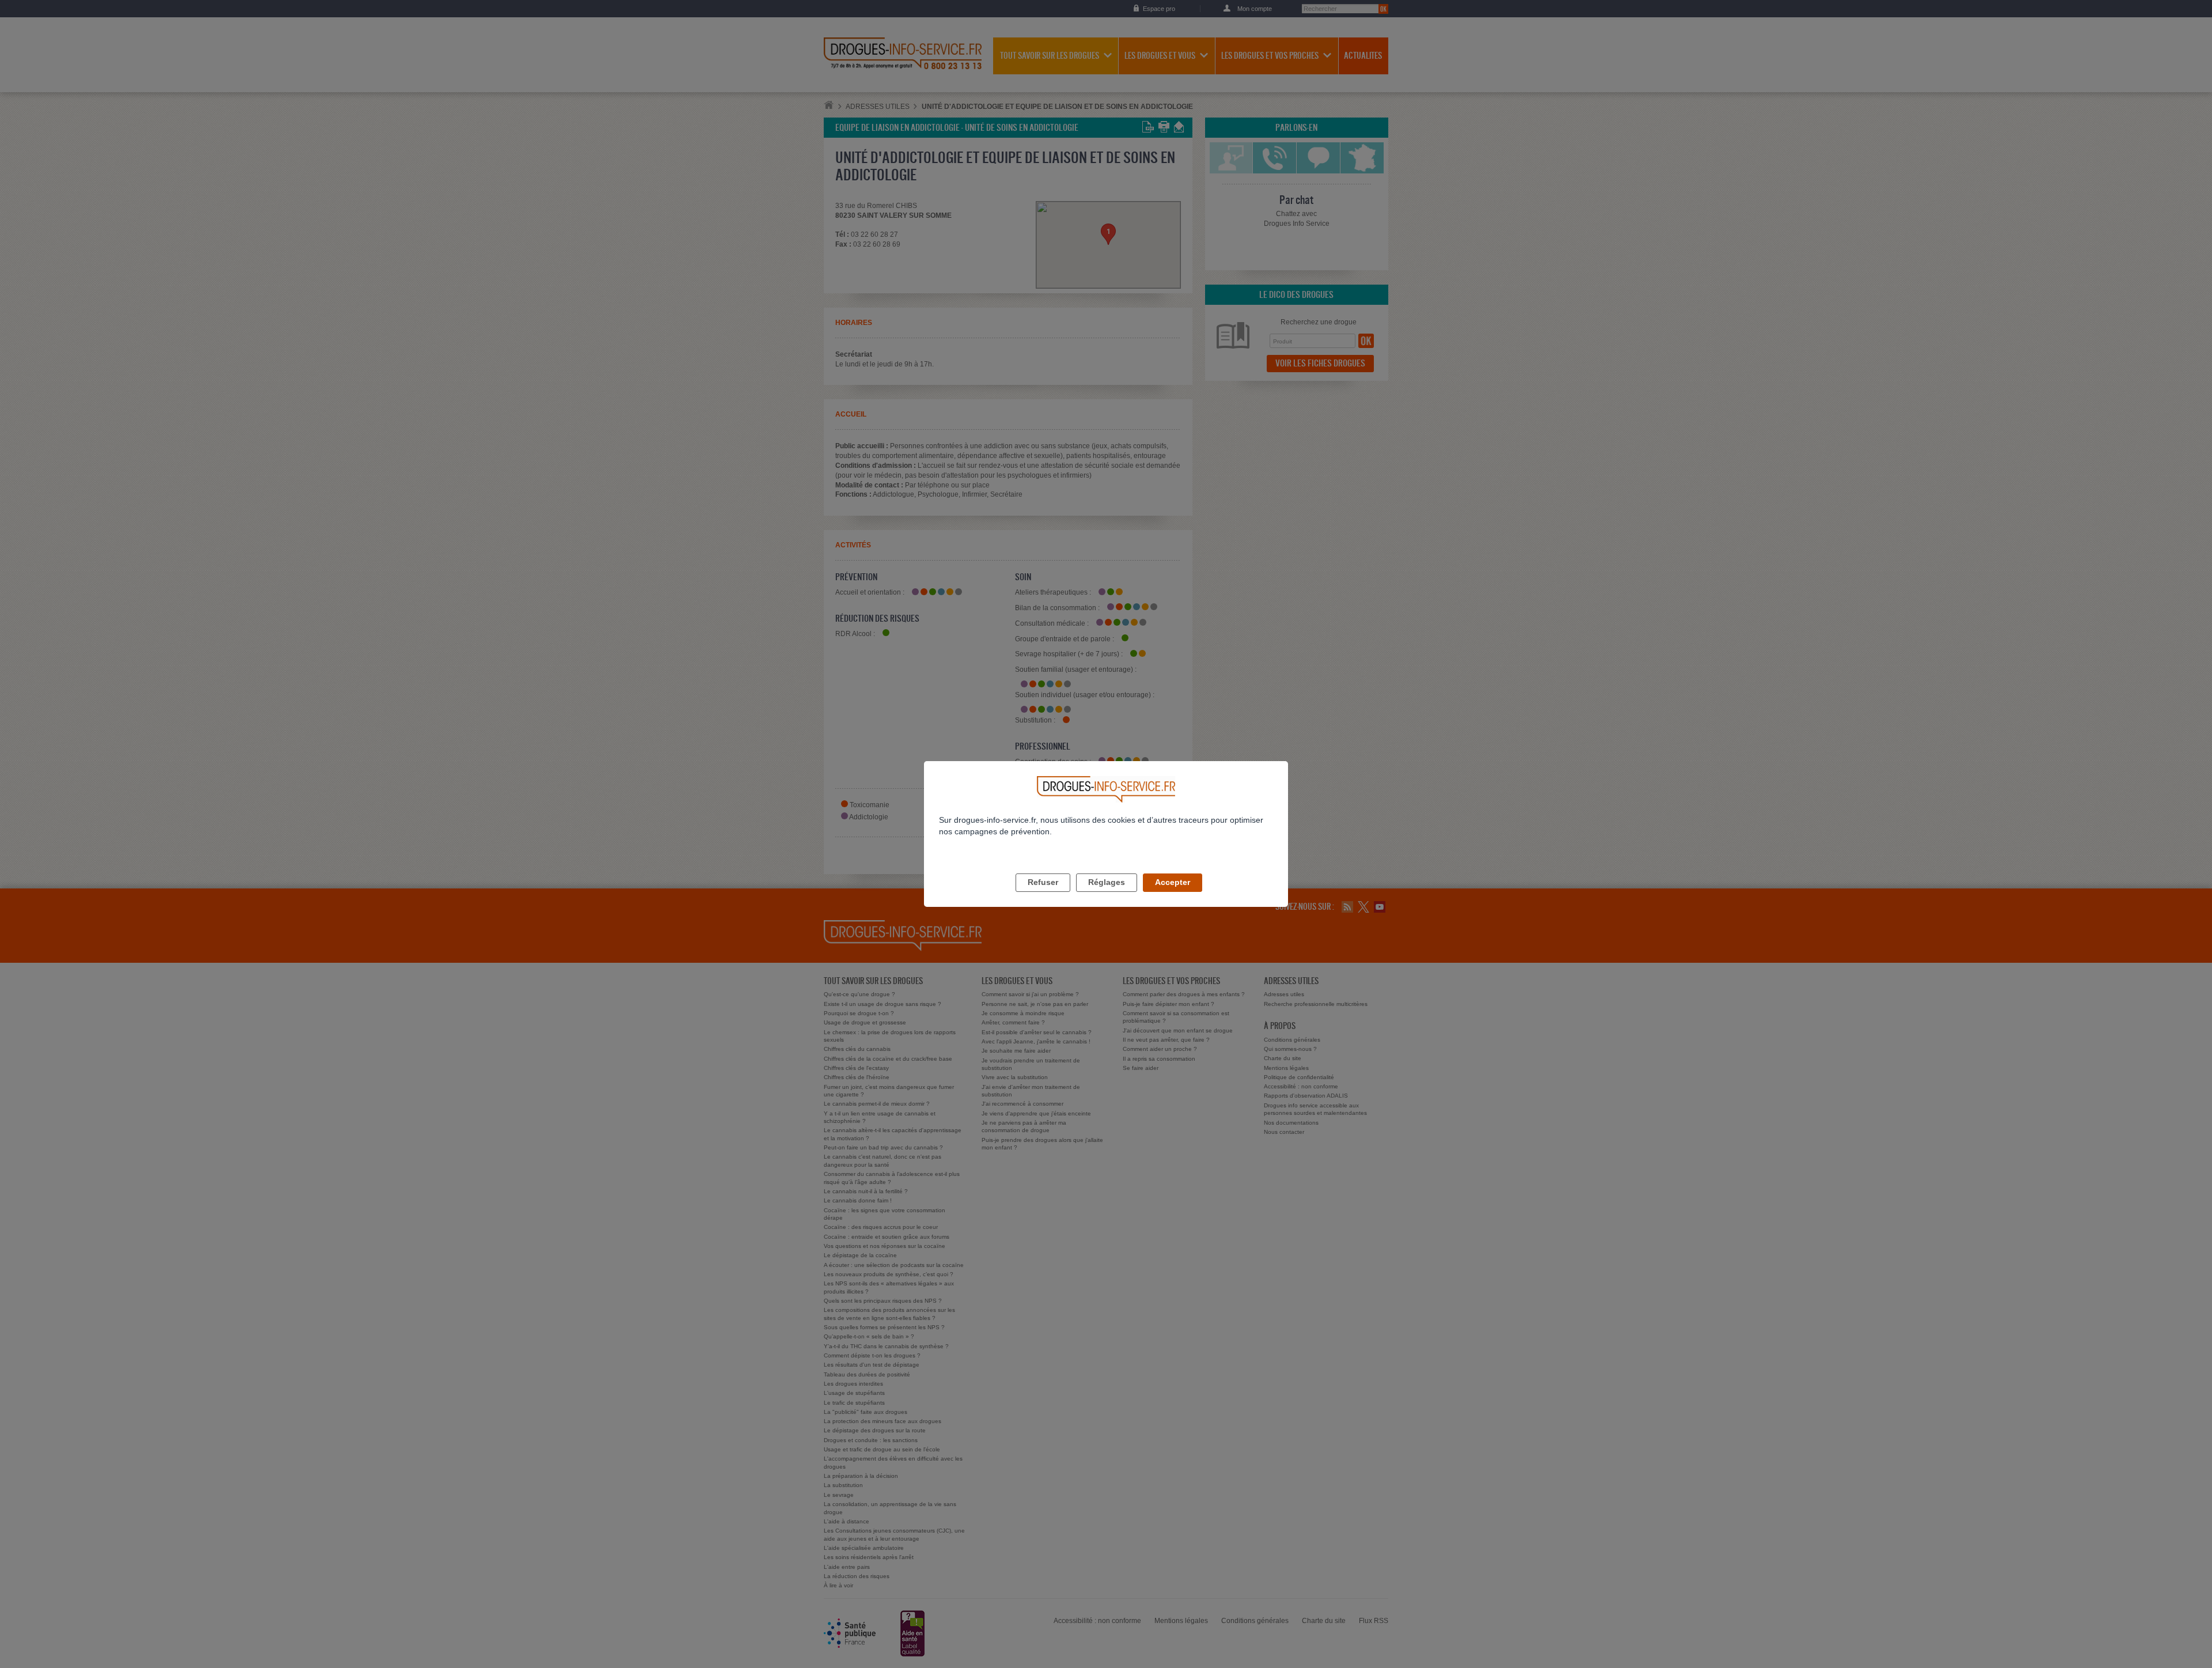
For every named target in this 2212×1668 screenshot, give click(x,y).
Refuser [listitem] (1043, 882)
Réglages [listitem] (1107, 882)
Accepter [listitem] (1173, 882)
